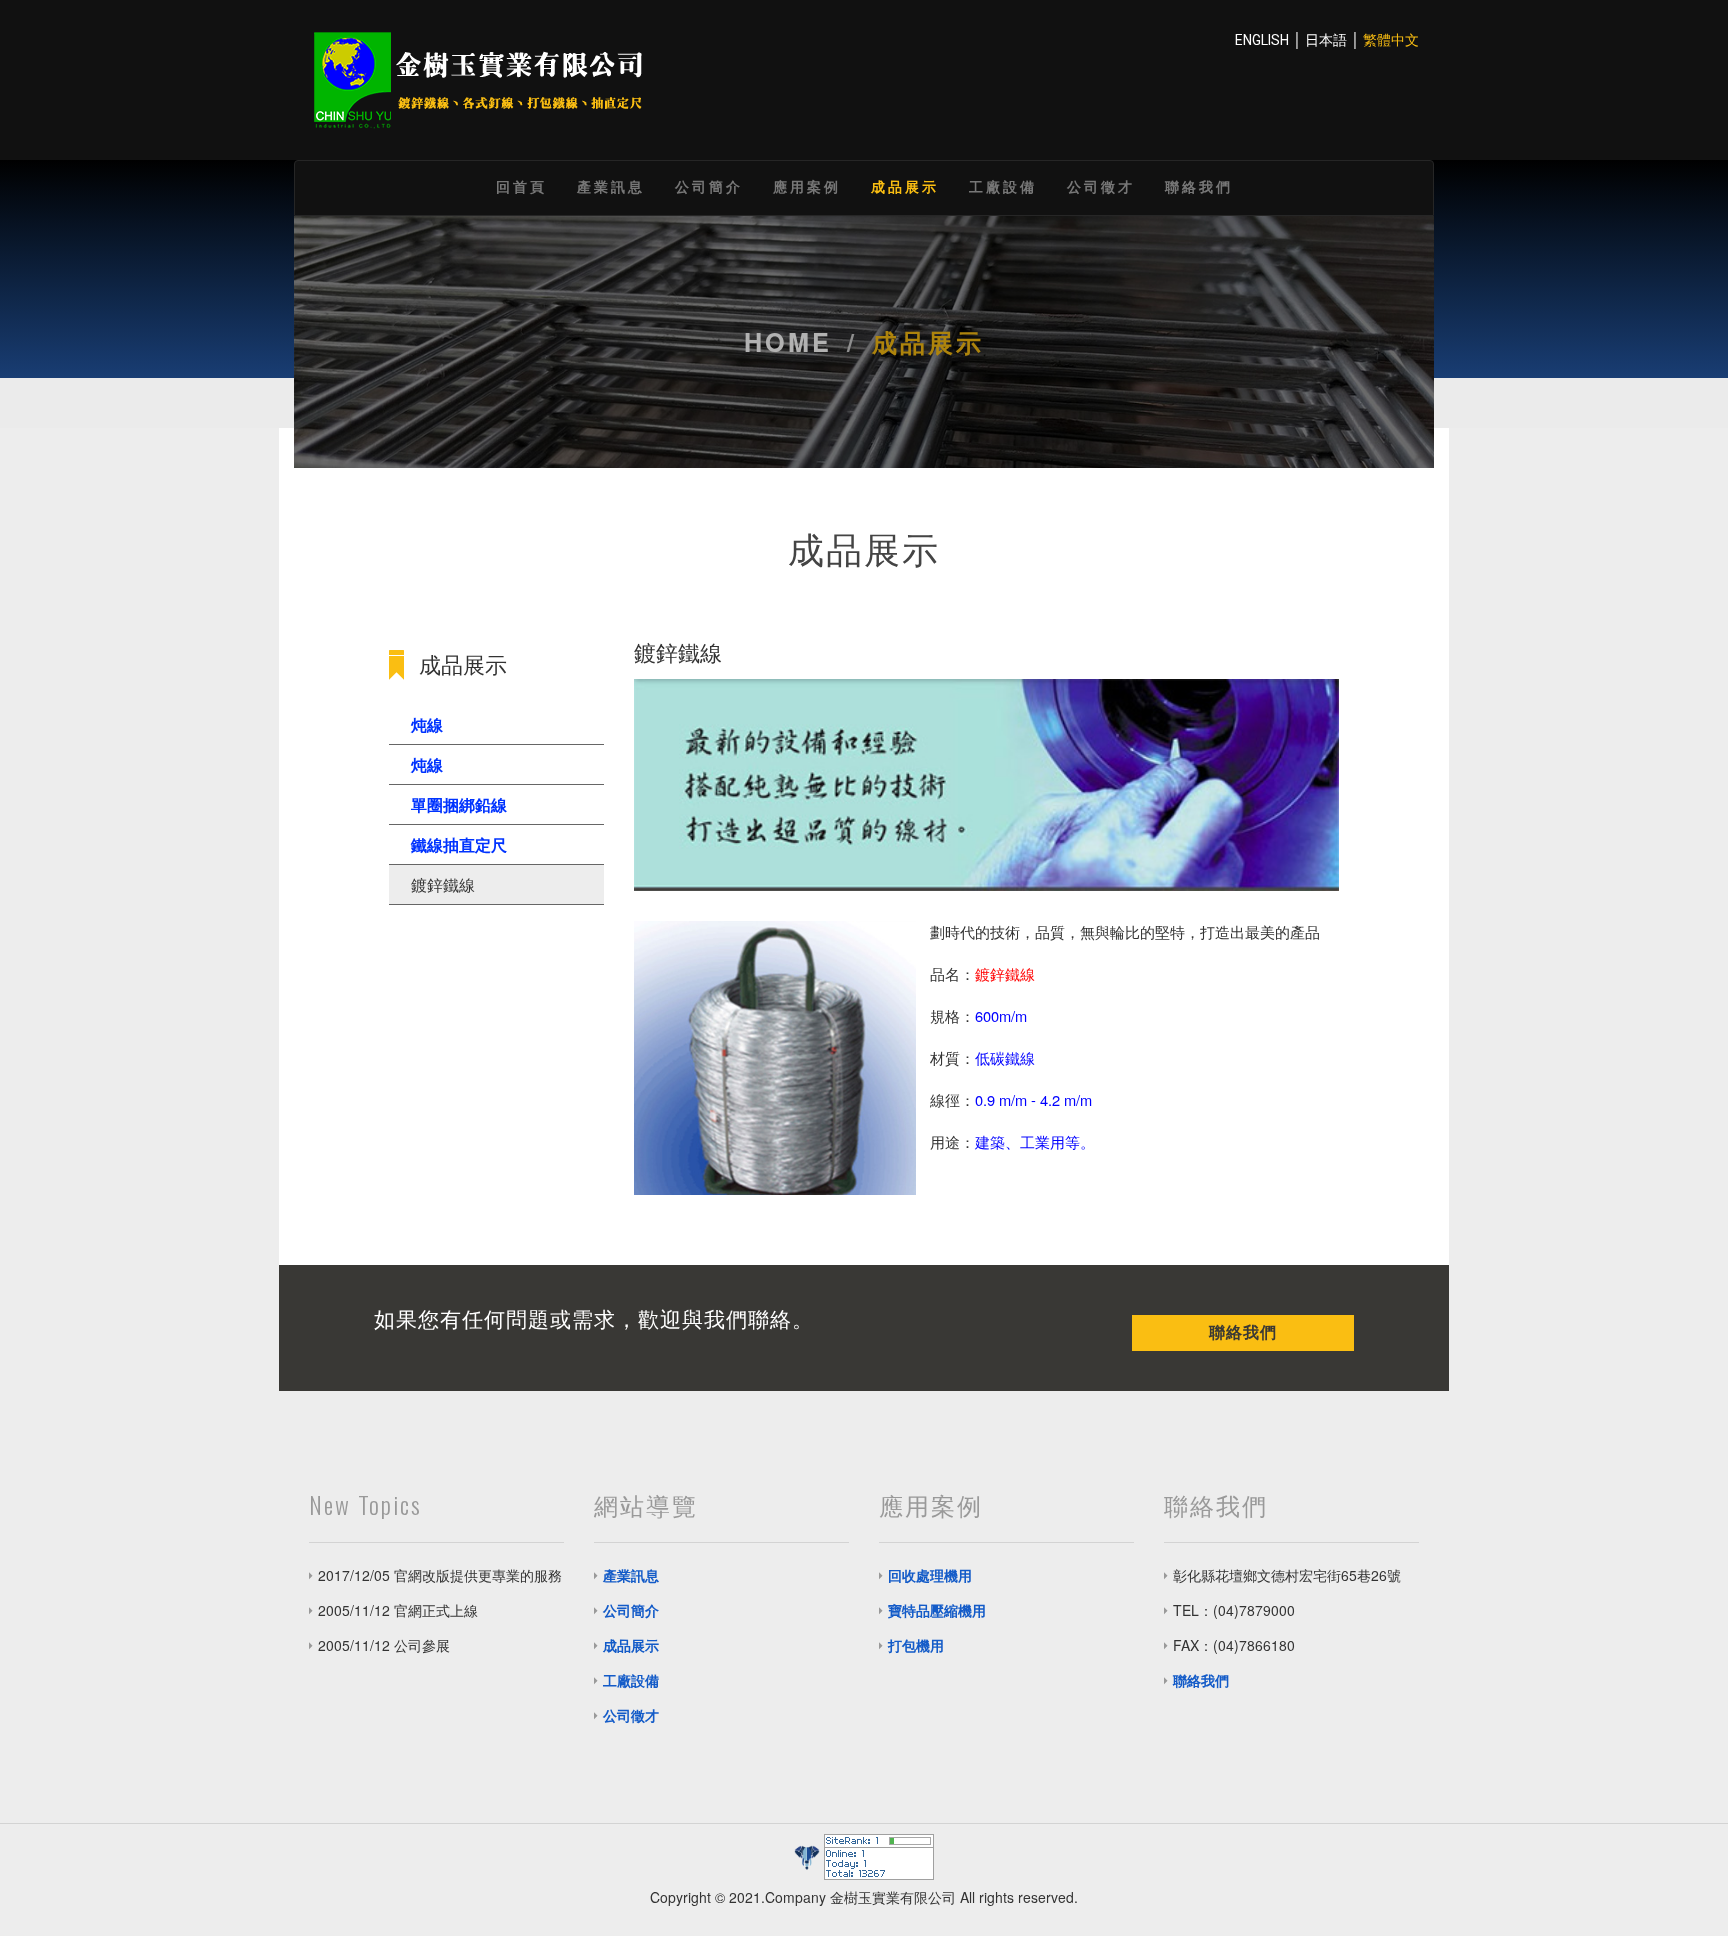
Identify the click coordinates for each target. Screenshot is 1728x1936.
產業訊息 (611, 185)
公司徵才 (1101, 185)
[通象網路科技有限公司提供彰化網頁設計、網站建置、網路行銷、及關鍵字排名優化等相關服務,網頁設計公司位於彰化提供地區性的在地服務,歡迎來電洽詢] (807, 1855)
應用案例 (807, 185)
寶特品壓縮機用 (937, 1610)
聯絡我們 (1199, 185)
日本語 (1326, 40)
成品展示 (905, 185)
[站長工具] (879, 1855)
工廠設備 (1003, 185)
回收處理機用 (930, 1575)
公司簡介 (709, 185)
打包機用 (916, 1645)
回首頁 (521, 185)
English (1262, 40)
